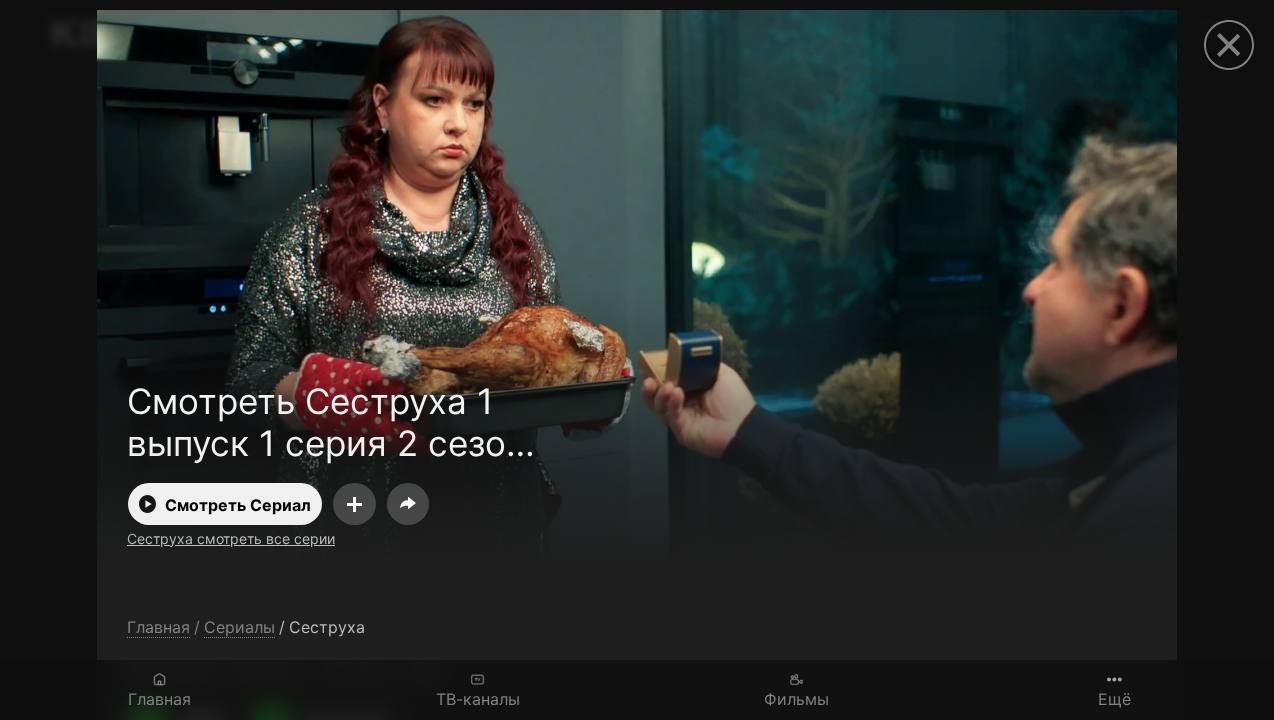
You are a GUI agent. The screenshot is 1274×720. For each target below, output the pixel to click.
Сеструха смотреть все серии (231, 538)
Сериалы (239, 627)
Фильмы (796, 698)
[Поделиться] (408, 504)
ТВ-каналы (478, 698)
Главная (159, 698)
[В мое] (354, 504)
